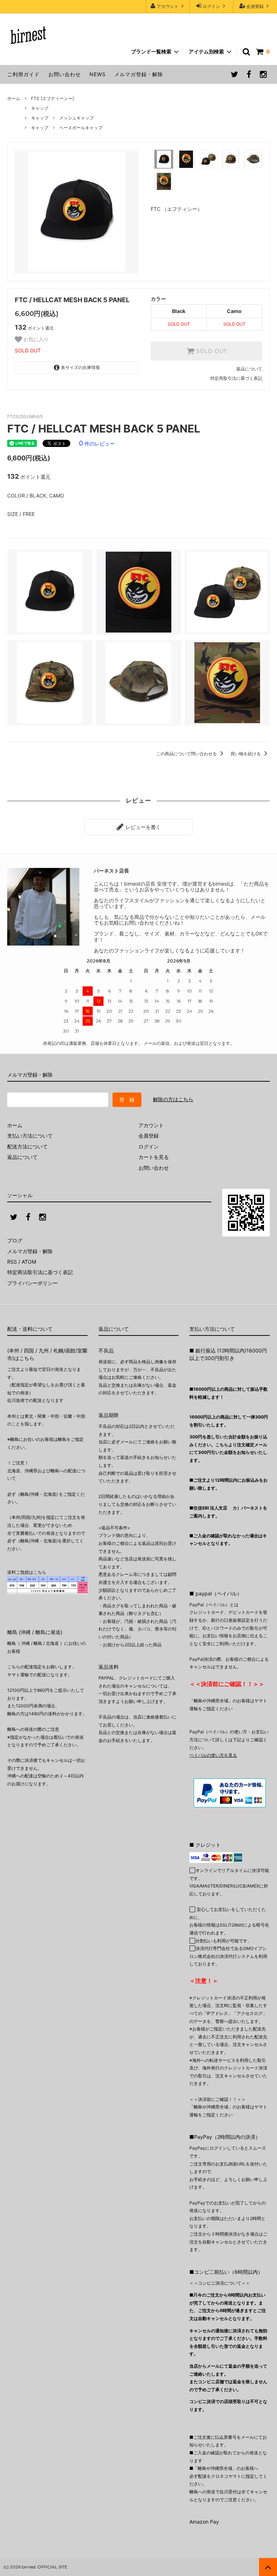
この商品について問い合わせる (187, 754)
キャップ (40, 108)
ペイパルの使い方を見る (213, 1755)
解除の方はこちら (173, 1099)
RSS (12, 1262)
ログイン (211, 6)
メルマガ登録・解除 (139, 74)
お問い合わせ (65, 74)
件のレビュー (97, 444)
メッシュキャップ (76, 118)
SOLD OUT (211, 351)
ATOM (29, 1262)
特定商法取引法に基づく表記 (40, 1272)
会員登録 (255, 6)
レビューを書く (142, 827)
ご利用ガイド (23, 74)
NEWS (98, 74)
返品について (249, 369)
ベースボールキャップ (81, 128)
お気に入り (35, 339)
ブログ (15, 1240)
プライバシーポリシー (32, 1283)
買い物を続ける (246, 754)
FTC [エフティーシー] (52, 98)
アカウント (168, 6)
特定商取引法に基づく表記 (236, 378)
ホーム (14, 98)
